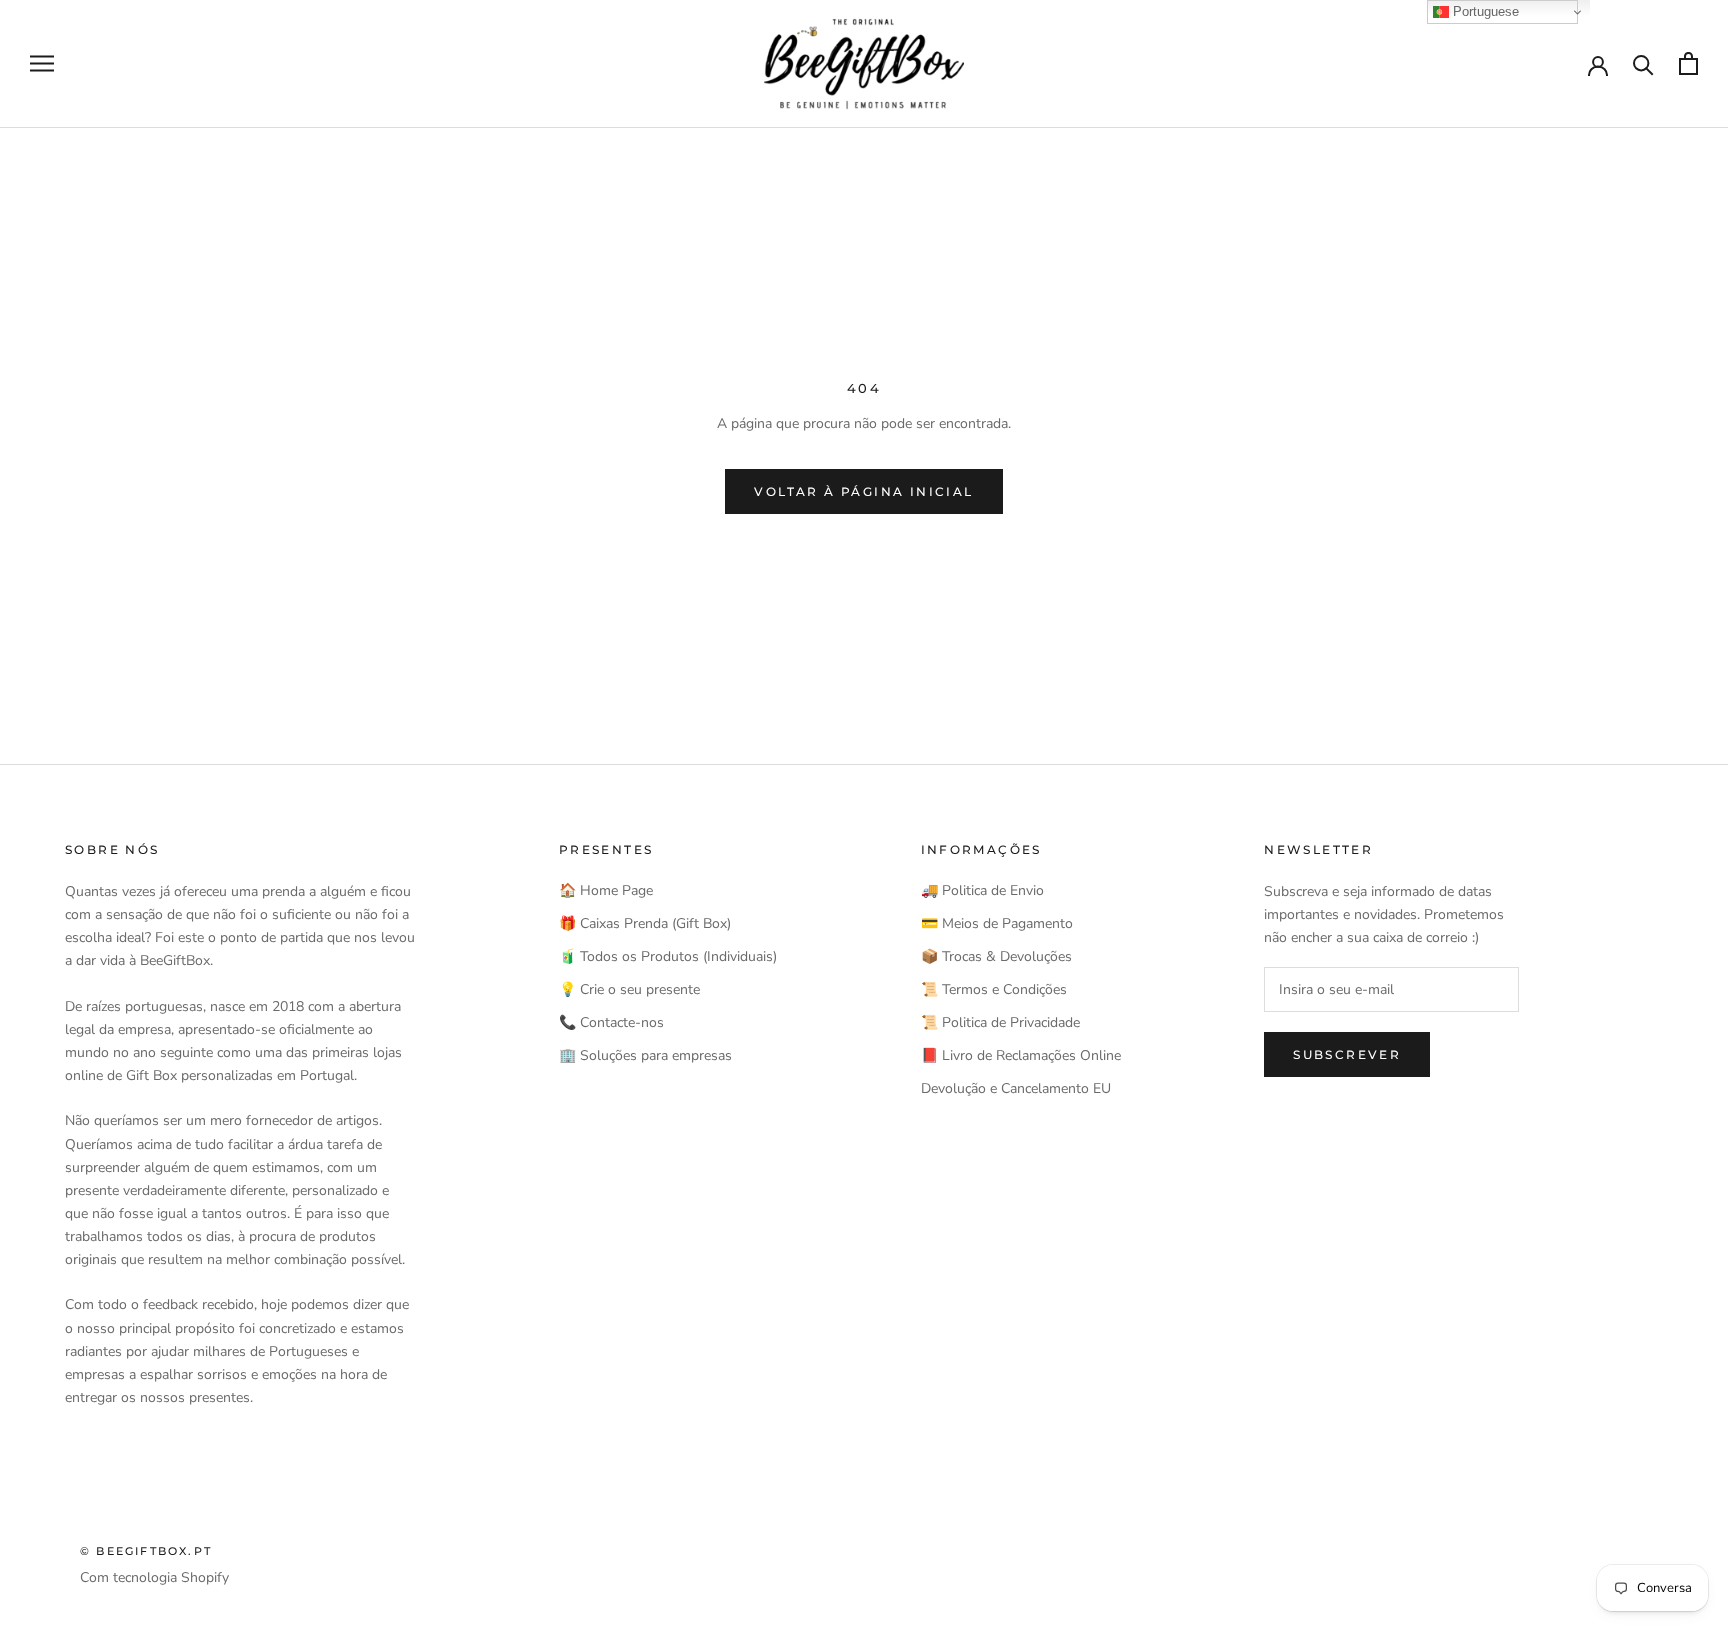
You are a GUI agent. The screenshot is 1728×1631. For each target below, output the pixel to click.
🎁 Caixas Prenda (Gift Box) (645, 923)
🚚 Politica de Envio (982, 890)
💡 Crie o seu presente (629, 989)
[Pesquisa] (1643, 63)
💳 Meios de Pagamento (997, 923)
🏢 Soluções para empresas (645, 1055)
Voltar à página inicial (863, 491)
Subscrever (1347, 1054)
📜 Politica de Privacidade (1000, 1022)
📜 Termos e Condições (994, 989)
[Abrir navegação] (42, 63)
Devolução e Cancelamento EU (1016, 1088)
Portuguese (1484, 11)
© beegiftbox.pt (146, 1551)
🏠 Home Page (606, 890)
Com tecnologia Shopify (154, 1577)
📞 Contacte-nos (611, 1022)
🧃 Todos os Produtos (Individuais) (668, 956)
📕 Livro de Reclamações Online (1021, 1055)
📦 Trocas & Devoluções (996, 956)
